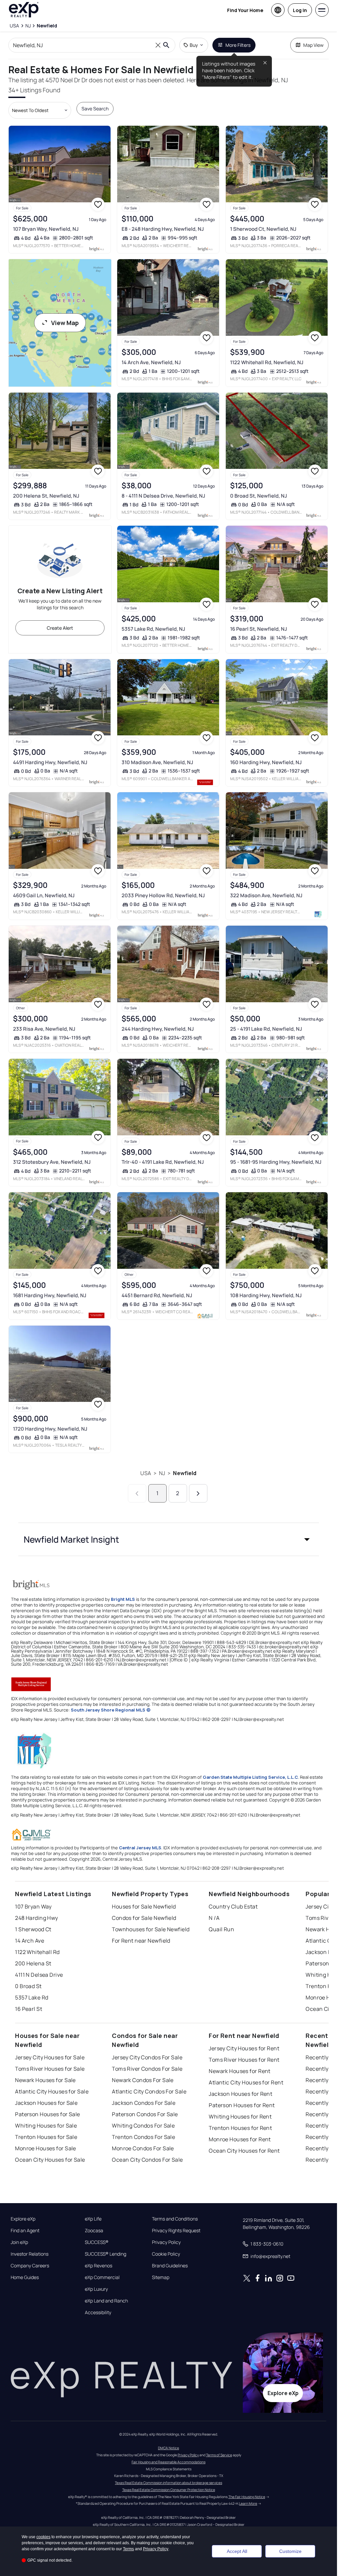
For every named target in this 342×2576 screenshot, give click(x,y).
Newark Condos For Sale (143, 2080)
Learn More (248, 2503)
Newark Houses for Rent (240, 2071)
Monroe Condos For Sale (143, 2148)
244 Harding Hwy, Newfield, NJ (158, 1029)
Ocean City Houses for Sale (50, 2160)
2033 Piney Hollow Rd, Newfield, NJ (163, 895)
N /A (214, 1918)
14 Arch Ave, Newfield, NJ (151, 362)
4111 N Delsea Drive (39, 1975)
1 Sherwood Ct (33, 1929)
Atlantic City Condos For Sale (149, 2091)
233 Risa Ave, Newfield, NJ (44, 1029)
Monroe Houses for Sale (46, 2148)
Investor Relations (30, 2254)
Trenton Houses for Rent (240, 2128)
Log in (300, 10)
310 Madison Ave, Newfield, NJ (157, 762)
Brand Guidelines (170, 2266)
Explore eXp (23, 2219)
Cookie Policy (166, 2254)
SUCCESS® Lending (106, 2254)
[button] (169, 1539)
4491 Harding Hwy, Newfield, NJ (50, 762)
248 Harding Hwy (37, 1918)
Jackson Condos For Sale (144, 2103)
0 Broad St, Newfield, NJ (259, 496)
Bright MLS (123, 1599)
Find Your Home (245, 10)
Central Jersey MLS (140, 1848)
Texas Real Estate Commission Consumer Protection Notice (169, 2490)
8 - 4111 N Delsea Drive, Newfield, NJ (163, 496)
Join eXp (19, 2242)
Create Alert (60, 628)
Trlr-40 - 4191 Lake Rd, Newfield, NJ (163, 1162)
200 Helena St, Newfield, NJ (46, 496)
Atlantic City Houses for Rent (246, 2082)
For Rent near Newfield (141, 1941)
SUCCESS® (97, 2242)
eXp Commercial (102, 2277)
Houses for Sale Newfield (144, 1907)
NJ (162, 1473)
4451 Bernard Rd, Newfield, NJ (157, 1295)
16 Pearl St (29, 2009)
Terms (128, 2549)
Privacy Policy (166, 2242)
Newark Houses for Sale (45, 2080)
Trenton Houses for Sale (46, 2137)
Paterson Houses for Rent (242, 2105)
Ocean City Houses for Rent (244, 2151)
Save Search (95, 109)
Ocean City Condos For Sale (147, 2160)
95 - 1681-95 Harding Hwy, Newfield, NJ (276, 1162)
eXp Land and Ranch (106, 2301)
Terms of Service (219, 2455)
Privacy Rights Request (176, 2231)
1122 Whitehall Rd (37, 1952)
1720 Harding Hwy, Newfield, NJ (50, 1429)
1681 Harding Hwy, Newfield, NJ (50, 1295)
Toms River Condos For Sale (147, 2069)
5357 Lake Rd (32, 1997)
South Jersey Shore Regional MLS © (111, 1710)
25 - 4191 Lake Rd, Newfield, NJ (266, 1029)
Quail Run (221, 1929)
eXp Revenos (99, 2266)
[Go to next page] (198, 1493)
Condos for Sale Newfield (144, 1918)
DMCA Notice (168, 2448)
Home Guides (25, 2277)
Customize (290, 2551)
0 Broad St (28, 1986)
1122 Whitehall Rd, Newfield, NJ (267, 362)
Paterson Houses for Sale (48, 2114)
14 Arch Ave (30, 1941)
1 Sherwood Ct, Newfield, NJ (263, 229)
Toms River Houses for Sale (50, 2069)
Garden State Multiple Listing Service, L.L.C (250, 1777)
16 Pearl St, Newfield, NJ (259, 629)
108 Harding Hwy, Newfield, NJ (266, 1295)
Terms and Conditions (175, 2219)
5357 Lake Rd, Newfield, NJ (153, 629)
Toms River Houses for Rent (244, 2060)
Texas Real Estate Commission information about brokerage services (168, 2483)
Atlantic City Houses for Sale (52, 2091)
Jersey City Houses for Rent (244, 2048)
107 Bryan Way (33, 1907)
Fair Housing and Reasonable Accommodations (168, 2462)
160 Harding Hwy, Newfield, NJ (266, 762)
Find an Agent (25, 2231)
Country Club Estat (233, 1907)
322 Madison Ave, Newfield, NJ (266, 895)
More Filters (238, 45)
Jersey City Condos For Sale (147, 2057)
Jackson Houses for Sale (46, 2103)
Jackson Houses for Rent (240, 2094)
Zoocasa (94, 2231)
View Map (65, 323)
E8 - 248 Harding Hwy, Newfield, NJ (163, 229)
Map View (313, 45)
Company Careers (30, 2266)
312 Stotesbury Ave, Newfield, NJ (52, 1162)
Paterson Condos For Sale (145, 2114)
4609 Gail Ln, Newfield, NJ (44, 895)
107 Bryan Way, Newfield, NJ (46, 229)
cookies (43, 2537)
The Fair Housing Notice (247, 2497)
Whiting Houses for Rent (240, 2117)
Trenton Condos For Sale (143, 2137)
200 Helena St (33, 1963)
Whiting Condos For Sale (143, 2126)
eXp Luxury (96, 2289)
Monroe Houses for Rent (240, 2139)
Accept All (237, 2551)
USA (145, 1473)
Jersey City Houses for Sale (50, 2057)
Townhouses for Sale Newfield (151, 1929)
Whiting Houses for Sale (46, 2126)
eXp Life (93, 2219)
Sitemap (161, 2277)
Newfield (185, 1473)
